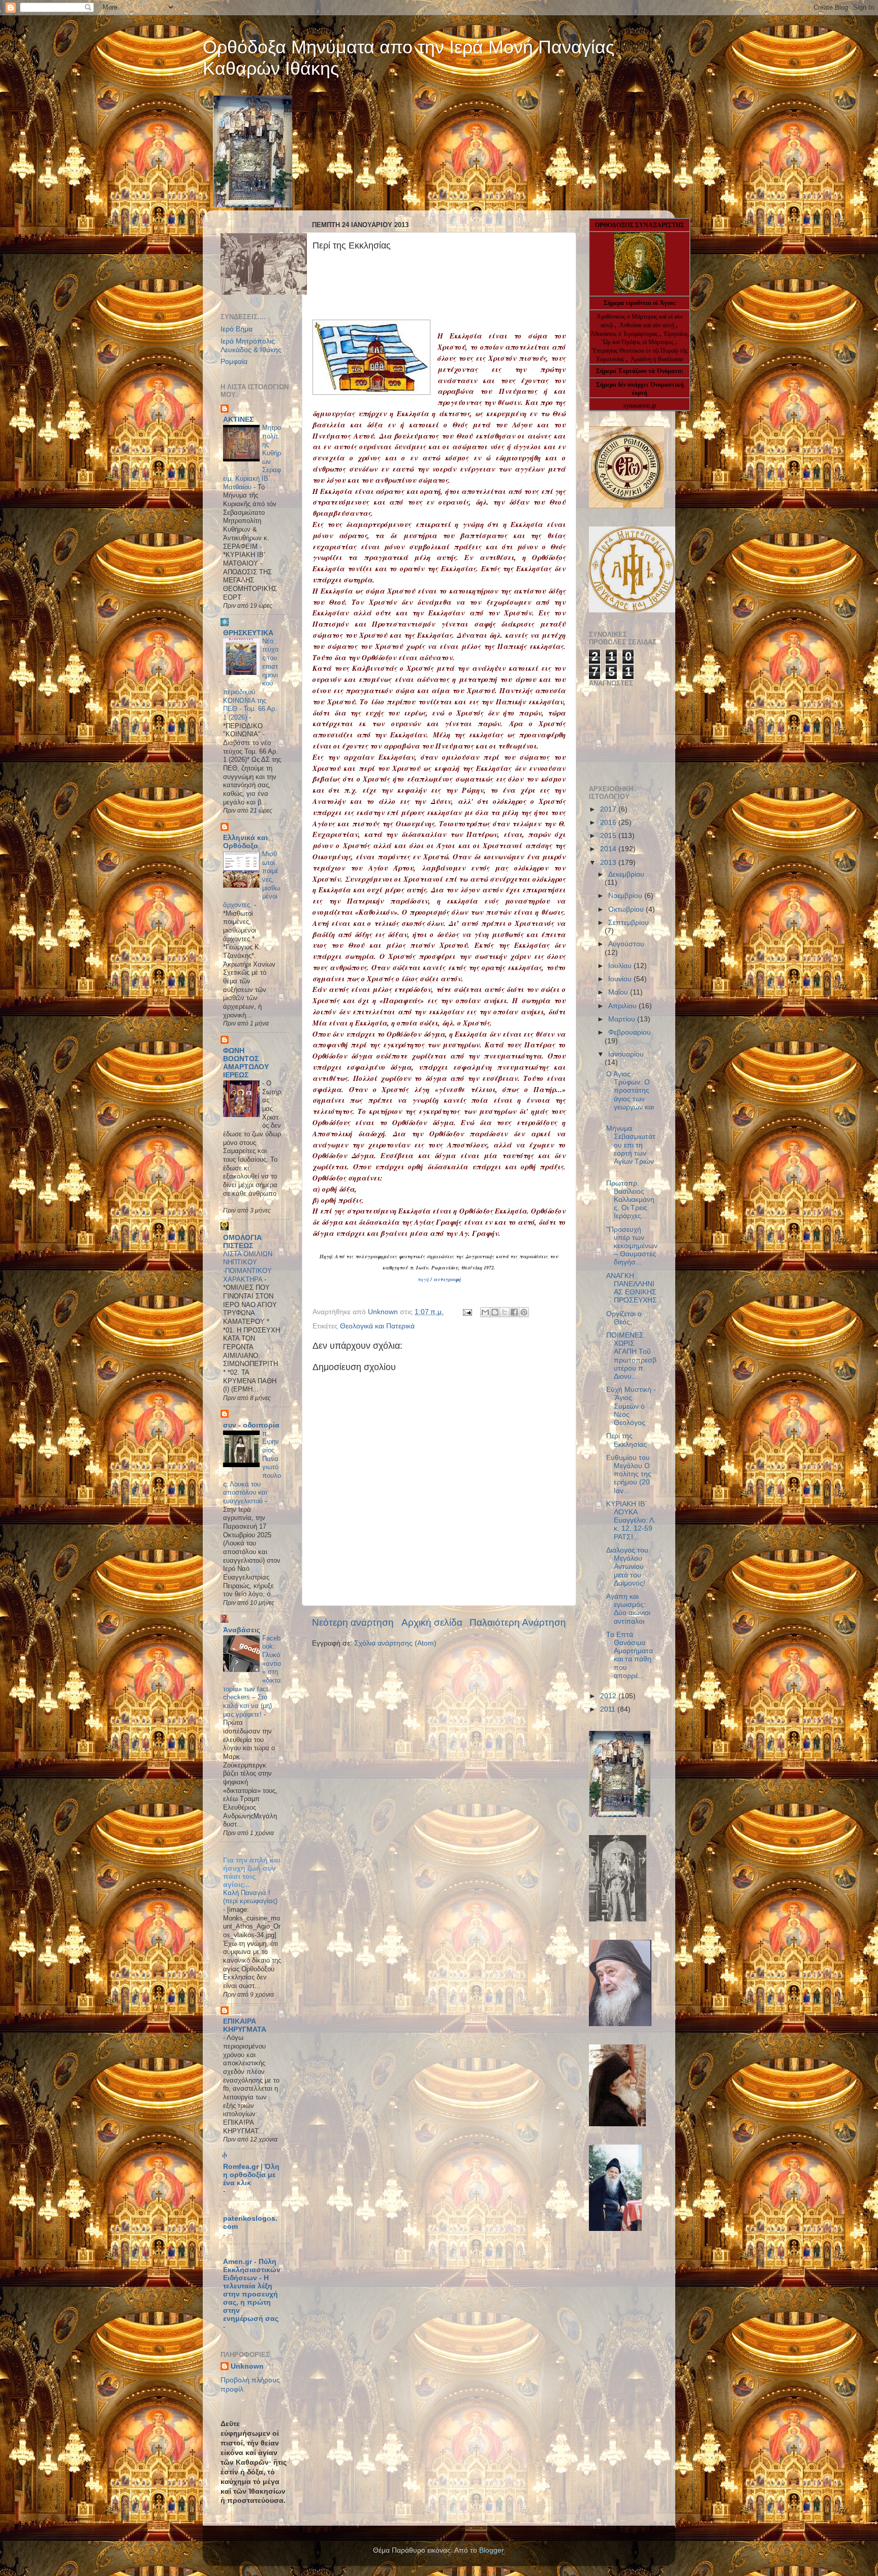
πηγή (423, 1279)
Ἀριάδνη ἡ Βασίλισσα (657, 359)
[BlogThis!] (495, 1312)
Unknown (247, 2366)
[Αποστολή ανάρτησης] (467, 1312)
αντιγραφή (447, 1279)
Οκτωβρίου (627, 909)
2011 (609, 1709)
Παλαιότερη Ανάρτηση (518, 1622)
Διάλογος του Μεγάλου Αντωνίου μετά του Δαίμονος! (627, 1567)
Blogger (491, 2550)
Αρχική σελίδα (432, 1622)
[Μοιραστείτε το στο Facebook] (514, 1312)
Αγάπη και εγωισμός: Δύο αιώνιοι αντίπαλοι (628, 1609)
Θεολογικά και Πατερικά (377, 1326)
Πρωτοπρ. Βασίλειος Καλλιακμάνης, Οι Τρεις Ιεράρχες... (630, 1200)
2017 (609, 809)
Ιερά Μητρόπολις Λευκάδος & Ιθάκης (251, 345)
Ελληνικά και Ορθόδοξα (245, 842)
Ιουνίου (621, 979)
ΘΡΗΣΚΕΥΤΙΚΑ (248, 633)
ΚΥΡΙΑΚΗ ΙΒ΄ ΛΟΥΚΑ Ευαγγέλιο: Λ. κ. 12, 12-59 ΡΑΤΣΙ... (631, 1520)
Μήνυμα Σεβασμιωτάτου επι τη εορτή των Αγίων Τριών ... (631, 1149)
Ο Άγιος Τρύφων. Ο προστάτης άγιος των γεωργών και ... (630, 1095)
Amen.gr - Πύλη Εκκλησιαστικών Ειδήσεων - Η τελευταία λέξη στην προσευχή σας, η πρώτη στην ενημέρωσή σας (252, 2290)
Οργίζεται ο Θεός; (624, 1318)
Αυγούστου (626, 944)
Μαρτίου (623, 1019)
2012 (609, 1696)
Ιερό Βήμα (237, 329)
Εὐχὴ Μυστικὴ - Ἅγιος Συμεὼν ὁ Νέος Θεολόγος (631, 1406)
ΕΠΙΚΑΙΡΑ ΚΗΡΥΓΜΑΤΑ (245, 2025)
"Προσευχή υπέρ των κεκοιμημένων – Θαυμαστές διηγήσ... (632, 1246)
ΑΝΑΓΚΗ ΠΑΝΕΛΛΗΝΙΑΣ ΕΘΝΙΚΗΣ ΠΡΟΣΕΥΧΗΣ (632, 1288)
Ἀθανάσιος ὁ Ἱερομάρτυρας (625, 334)
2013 (609, 863)
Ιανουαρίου (626, 1054)
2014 (609, 849)
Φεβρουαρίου (630, 1032)
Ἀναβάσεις (242, 1630)
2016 (609, 823)
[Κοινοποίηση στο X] (505, 1312)
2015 (609, 836)
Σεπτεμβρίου (629, 923)
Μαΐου (619, 992)
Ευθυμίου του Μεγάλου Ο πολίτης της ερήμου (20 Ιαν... (629, 1474)
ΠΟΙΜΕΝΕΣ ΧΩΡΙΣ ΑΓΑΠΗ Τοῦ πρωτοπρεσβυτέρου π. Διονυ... (631, 1356)
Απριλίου (623, 1006)
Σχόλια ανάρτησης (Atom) (395, 1643)
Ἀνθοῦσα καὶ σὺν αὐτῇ (647, 325)
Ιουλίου (621, 966)
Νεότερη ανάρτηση (353, 1622)
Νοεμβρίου (626, 896)
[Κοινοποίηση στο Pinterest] (524, 1312)
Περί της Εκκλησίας (626, 1440)
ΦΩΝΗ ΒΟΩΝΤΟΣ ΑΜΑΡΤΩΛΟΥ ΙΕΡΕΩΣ (246, 1063)
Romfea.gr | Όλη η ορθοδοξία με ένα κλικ (251, 2175)
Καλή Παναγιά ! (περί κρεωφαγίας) (250, 1897)
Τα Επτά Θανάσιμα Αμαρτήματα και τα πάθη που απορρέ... (630, 1655)
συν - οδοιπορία (251, 1425)
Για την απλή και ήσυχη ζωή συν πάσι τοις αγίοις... (252, 1872)
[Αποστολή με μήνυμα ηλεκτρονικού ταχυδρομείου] (485, 1312)
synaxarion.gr (640, 406)
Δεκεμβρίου (626, 874)
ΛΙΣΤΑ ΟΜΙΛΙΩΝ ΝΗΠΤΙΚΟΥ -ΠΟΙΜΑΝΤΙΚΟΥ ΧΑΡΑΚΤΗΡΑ (248, 1267)
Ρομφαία (234, 362)
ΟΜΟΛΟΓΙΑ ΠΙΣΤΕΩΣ (242, 1242)
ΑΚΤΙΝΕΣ (238, 420)
